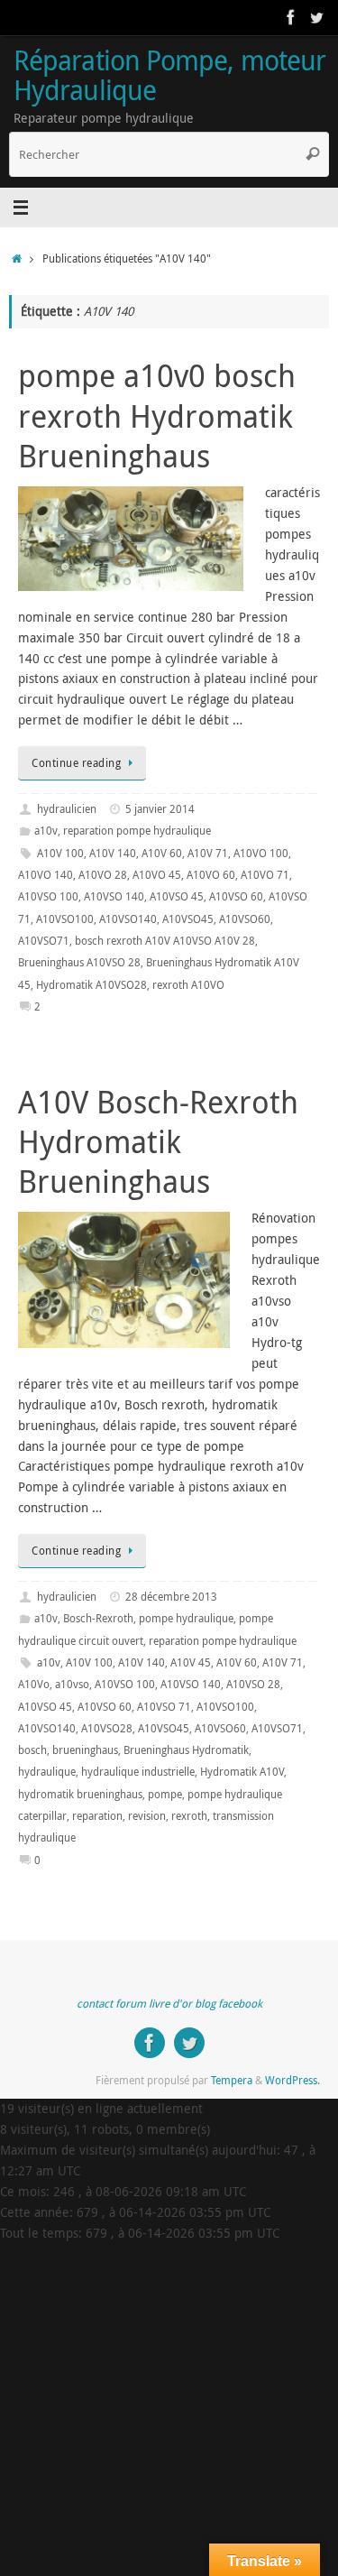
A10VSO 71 (164, 1707)
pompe (165, 1794)
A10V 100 (60, 853)
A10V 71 (208, 853)
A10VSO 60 (236, 896)
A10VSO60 (245, 919)
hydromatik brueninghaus (80, 1794)
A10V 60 (162, 853)
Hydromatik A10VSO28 (91, 985)
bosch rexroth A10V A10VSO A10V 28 (165, 941)
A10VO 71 (265, 875)
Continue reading (76, 763)
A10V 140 (113, 853)
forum (131, 2004)
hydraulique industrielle (138, 1772)
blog (205, 2004)
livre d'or (170, 2004)
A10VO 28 (103, 875)
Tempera (232, 2080)
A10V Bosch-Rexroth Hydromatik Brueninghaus (158, 1141)
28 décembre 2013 (171, 1597)
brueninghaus (85, 1750)
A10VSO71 (44, 941)
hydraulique (47, 1772)
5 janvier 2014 (160, 809)
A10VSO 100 (48, 896)
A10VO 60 (211, 875)
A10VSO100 (65, 919)
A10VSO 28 (253, 1684)
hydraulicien (67, 809)
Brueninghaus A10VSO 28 (79, 962)
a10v (46, 831)
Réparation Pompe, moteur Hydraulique (169, 75)
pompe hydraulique (186, 1618)
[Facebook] (291, 17)
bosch (32, 1750)
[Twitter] (316, 17)
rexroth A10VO (188, 985)
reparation (97, 1816)
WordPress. (292, 2080)
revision (147, 1816)
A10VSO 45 (177, 896)
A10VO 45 (157, 875)
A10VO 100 (261, 853)
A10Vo (34, 1684)
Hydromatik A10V (242, 1772)
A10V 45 (191, 1662)
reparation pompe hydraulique (137, 831)
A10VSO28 (107, 1728)
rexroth (189, 1816)
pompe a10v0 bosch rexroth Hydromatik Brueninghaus (157, 415)
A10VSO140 (128, 919)
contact (95, 2004)
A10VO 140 (46, 875)
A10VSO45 (188, 919)
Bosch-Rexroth (98, 1618)
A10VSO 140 (114, 896)
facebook (240, 2004)
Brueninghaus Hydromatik (186, 1750)
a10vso (72, 1684)
